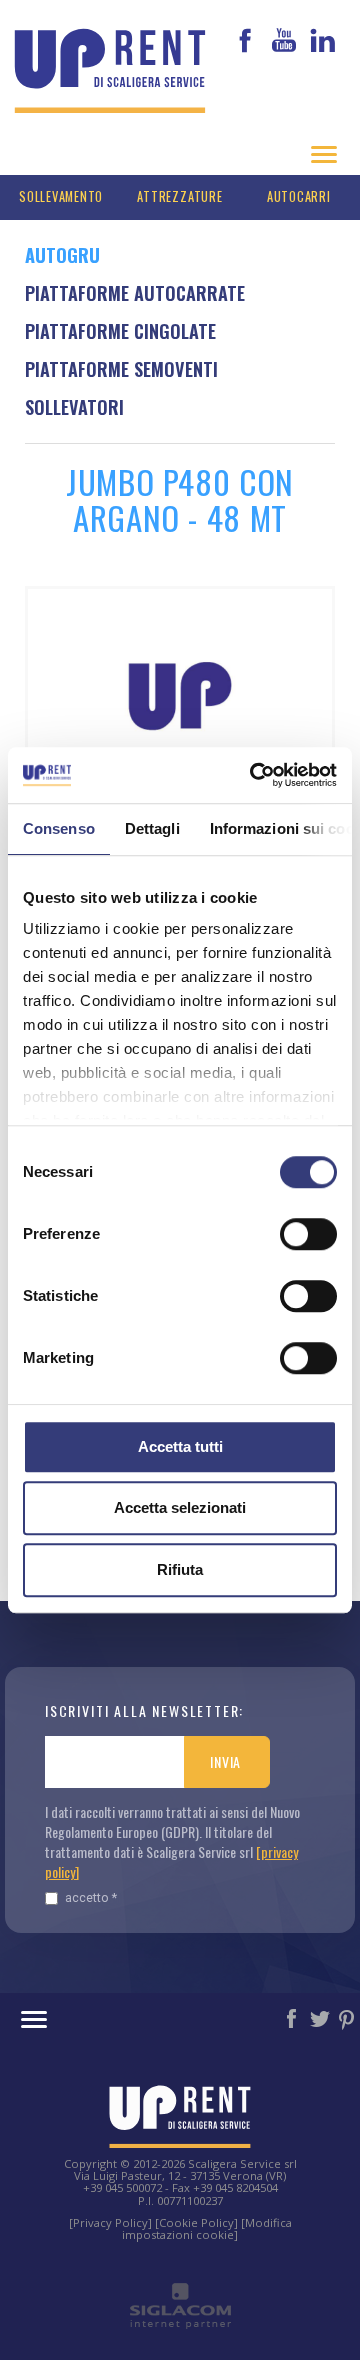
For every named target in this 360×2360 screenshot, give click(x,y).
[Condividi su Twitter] (321, 2017)
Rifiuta (180, 1569)
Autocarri (299, 196)
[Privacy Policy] (110, 2222)
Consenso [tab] (59, 828)
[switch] (308, 1234)
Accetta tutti (180, 1446)
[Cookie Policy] (196, 2222)
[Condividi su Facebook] (293, 2017)
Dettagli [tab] (152, 828)
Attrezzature (179, 196)
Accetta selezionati (180, 1507)
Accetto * (91, 1897)
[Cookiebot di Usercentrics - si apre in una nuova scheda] (254, 775)
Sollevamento (61, 196)
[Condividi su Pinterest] (347, 2017)
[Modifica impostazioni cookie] (207, 2228)
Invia (225, 1761)
